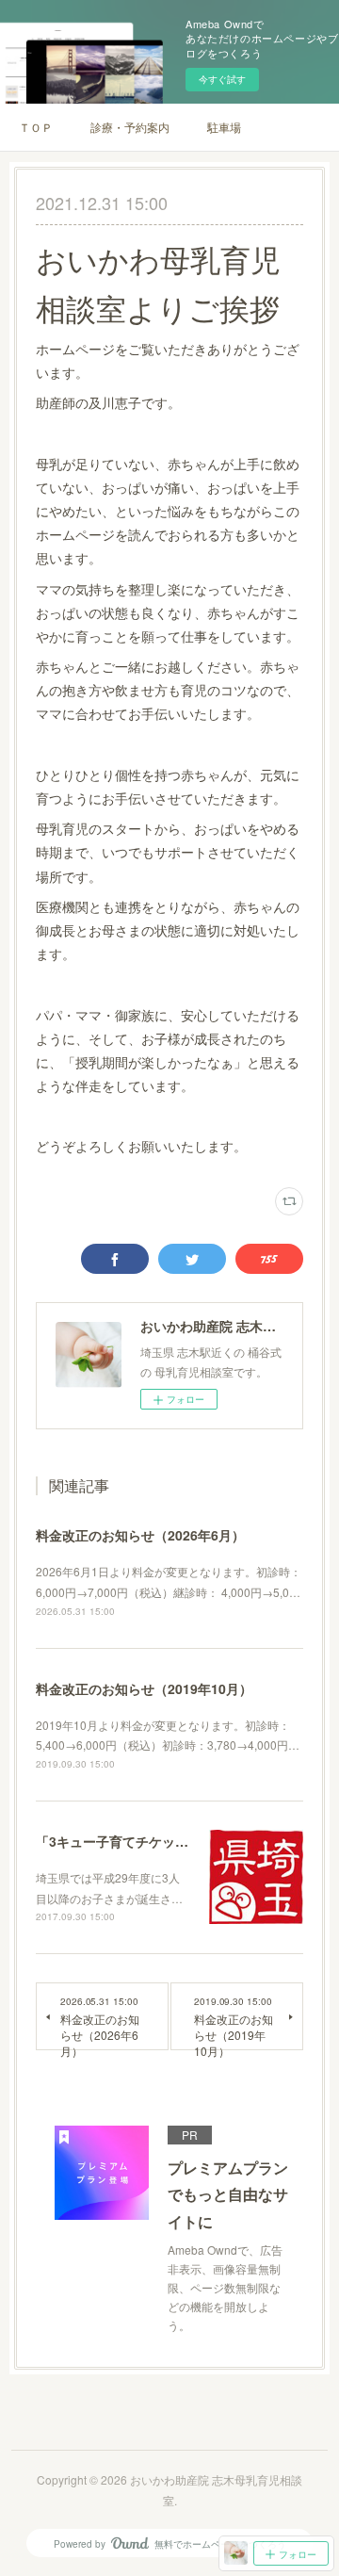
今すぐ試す (222, 79)
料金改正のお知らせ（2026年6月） (140, 1535)
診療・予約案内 (130, 127)
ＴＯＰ (36, 127)
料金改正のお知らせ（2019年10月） (144, 1688)
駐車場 (224, 127)
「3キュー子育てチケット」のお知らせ (152, 1841)
